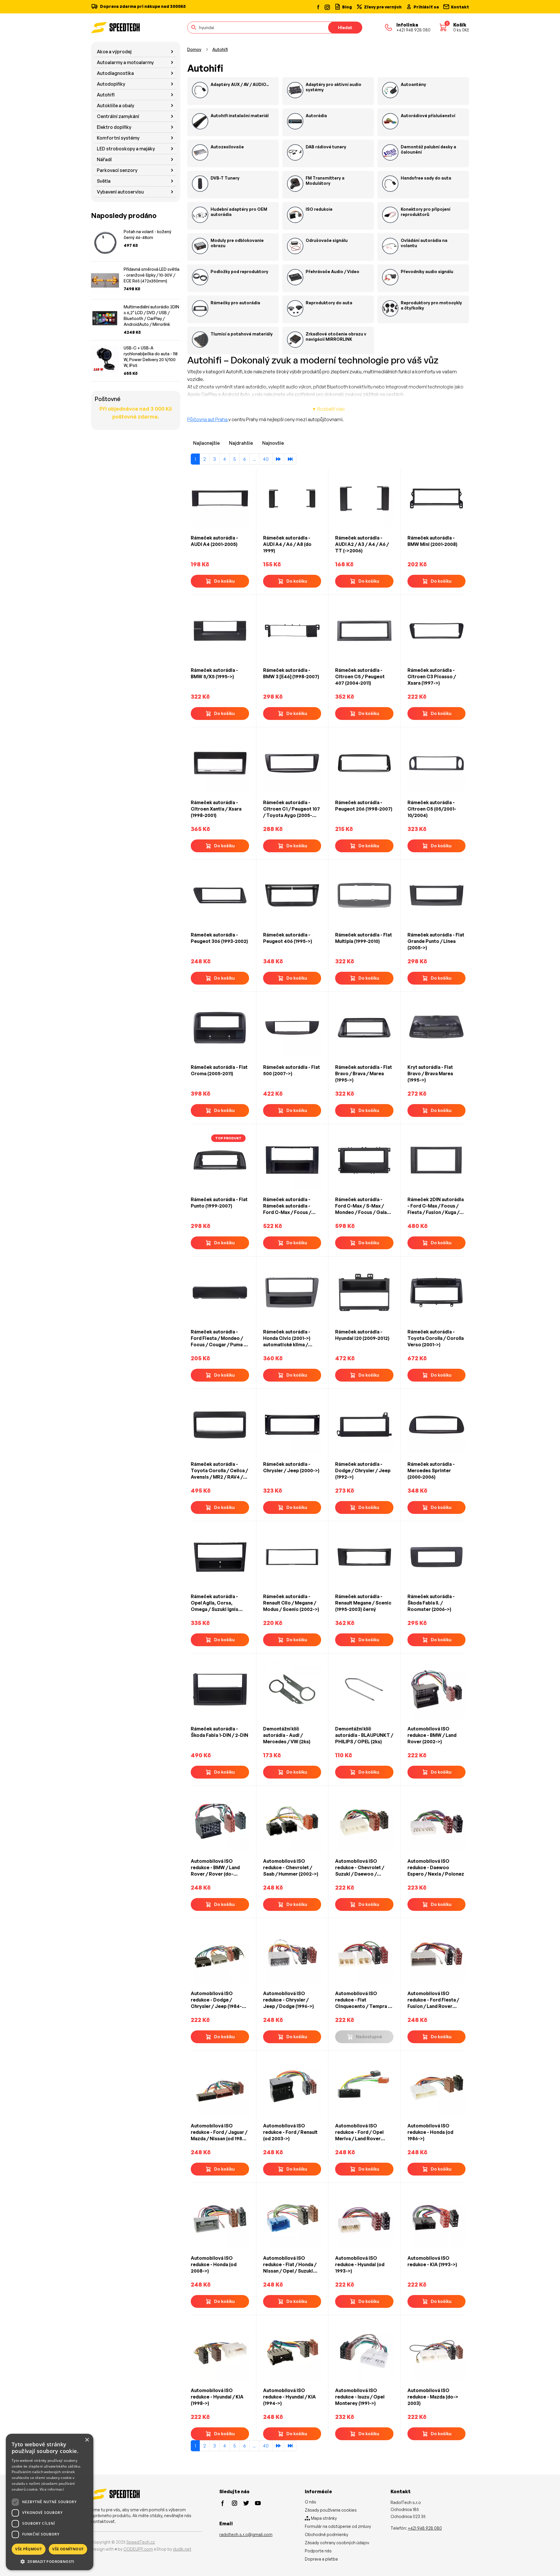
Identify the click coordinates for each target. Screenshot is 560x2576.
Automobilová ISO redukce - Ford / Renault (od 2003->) (290, 2132)
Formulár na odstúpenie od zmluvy (338, 2526)
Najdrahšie (241, 443)
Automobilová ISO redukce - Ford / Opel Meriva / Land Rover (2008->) (359, 2132)
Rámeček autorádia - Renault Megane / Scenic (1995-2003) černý (363, 1603)
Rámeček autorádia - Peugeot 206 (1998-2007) (364, 806)
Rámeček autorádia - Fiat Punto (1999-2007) (219, 1203)
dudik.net (182, 2549)
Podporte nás (318, 2551)
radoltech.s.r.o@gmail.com (246, 2534)
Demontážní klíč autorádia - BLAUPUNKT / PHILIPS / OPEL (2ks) (364, 1735)
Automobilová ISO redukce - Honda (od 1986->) (430, 2132)
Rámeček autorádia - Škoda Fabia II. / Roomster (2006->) (431, 1603)
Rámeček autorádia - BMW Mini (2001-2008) (432, 541)
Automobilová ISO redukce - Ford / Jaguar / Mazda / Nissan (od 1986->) (219, 2132)
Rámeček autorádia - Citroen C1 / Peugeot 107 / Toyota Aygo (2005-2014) (292, 809)
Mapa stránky (323, 2518)
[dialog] (50, 2502)
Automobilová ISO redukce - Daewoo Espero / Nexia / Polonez (436, 1867)
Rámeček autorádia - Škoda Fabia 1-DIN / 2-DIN (219, 1732)
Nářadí (104, 159)
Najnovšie (273, 443)
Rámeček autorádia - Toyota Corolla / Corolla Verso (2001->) (436, 1338)
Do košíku (224, 581)
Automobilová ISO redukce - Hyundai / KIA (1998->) (217, 2397)
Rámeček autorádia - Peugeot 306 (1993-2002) (219, 938)
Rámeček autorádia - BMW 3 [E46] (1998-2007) (291, 673)
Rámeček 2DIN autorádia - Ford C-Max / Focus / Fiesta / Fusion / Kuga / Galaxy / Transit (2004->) (436, 1206)
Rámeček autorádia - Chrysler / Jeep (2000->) (291, 1467)
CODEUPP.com (138, 2549)
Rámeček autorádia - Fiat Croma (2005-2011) (219, 1070)
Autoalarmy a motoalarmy (125, 62)
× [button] (87, 2440)
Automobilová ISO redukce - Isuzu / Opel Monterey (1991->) (360, 2397)
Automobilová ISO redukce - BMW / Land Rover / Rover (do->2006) (215, 1868)
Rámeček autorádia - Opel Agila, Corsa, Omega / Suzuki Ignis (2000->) (215, 1603)
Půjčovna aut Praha (208, 419)
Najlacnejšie (206, 443)
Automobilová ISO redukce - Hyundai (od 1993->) (360, 2264)
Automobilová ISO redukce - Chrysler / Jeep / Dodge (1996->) (288, 2000)
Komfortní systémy (118, 138)
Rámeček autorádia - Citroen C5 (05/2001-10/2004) (432, 809)
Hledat (345, 28)
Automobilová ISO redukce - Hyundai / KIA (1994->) (289, 2397)
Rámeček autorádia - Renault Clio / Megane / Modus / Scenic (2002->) (291, 1603)
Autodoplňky (111, 84)
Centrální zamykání (118, 116)
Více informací (52, 2489)
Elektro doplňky (114, 127)
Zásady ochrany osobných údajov (337, 2543)
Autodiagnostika (115, 73)
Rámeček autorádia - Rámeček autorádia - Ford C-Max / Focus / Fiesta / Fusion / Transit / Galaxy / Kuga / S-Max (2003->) (292, 1206)
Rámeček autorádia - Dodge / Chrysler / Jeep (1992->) (363, 1470)
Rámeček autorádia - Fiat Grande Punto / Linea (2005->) (436, 941)
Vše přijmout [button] (28, 2549)
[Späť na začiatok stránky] (547, 2562)
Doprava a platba (321, 2559)
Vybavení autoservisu (120, 192)
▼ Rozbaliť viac (328, 409)
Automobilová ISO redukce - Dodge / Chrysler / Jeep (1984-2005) (216, 2000)
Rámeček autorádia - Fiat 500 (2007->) (292, 1070)
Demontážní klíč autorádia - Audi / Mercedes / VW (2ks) (287, 1735)
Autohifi (106, 95)
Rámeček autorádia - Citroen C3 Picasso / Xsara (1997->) (432, 676)
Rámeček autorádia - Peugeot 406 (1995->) (288, 938)
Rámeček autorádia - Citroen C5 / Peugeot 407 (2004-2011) (360, 676)
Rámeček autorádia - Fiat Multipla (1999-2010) (364, 938)
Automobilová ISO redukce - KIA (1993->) (432, 2261)
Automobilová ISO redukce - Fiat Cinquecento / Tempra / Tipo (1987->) (363, 2000)
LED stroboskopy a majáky (126, 149)
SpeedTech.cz (141, 2542)
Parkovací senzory (117, 170)
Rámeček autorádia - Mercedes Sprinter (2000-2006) (431, 1470)
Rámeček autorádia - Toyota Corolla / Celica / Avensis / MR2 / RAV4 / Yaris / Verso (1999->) (219, 1471)
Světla (104, 181)
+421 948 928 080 (425, 2528)
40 (266, 459)
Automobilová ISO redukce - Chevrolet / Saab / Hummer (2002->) (291, 1867)
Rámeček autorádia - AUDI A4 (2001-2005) (214, 541)
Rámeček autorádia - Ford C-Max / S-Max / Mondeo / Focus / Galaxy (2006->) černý (364, 1206)
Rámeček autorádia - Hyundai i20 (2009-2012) (362, 1335)
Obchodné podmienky (327, 2534)
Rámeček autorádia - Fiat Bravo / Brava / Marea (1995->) (364, 1073)
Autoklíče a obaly (116, 106)
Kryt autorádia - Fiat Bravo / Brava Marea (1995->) (430, 1073)
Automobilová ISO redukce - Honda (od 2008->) (214, 2264)
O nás (310, 2502)
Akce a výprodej (114, 52)
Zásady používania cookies (331, 2510)
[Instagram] (327, 7)
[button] (50, 2561)
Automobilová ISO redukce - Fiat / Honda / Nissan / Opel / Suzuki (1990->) (290, 2265)
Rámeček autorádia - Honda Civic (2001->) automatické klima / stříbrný (287, 1338)
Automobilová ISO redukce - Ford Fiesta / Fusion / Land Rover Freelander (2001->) (433, 2000)
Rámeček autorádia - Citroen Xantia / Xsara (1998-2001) (216, 809)
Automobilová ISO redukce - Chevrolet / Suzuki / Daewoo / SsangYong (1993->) (360, 1868)
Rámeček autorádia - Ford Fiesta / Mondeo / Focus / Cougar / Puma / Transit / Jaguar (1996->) (219, 1338)
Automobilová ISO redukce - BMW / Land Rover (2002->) (432, 1735)
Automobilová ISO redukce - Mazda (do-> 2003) (433, 2397)
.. (254, 459)
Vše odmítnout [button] (68, 2549)
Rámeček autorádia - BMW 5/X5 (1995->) (214, 673)
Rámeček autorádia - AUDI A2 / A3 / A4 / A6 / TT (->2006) (362, 544)
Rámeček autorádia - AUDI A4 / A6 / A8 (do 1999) (287, 544)
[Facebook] (318, 7)
